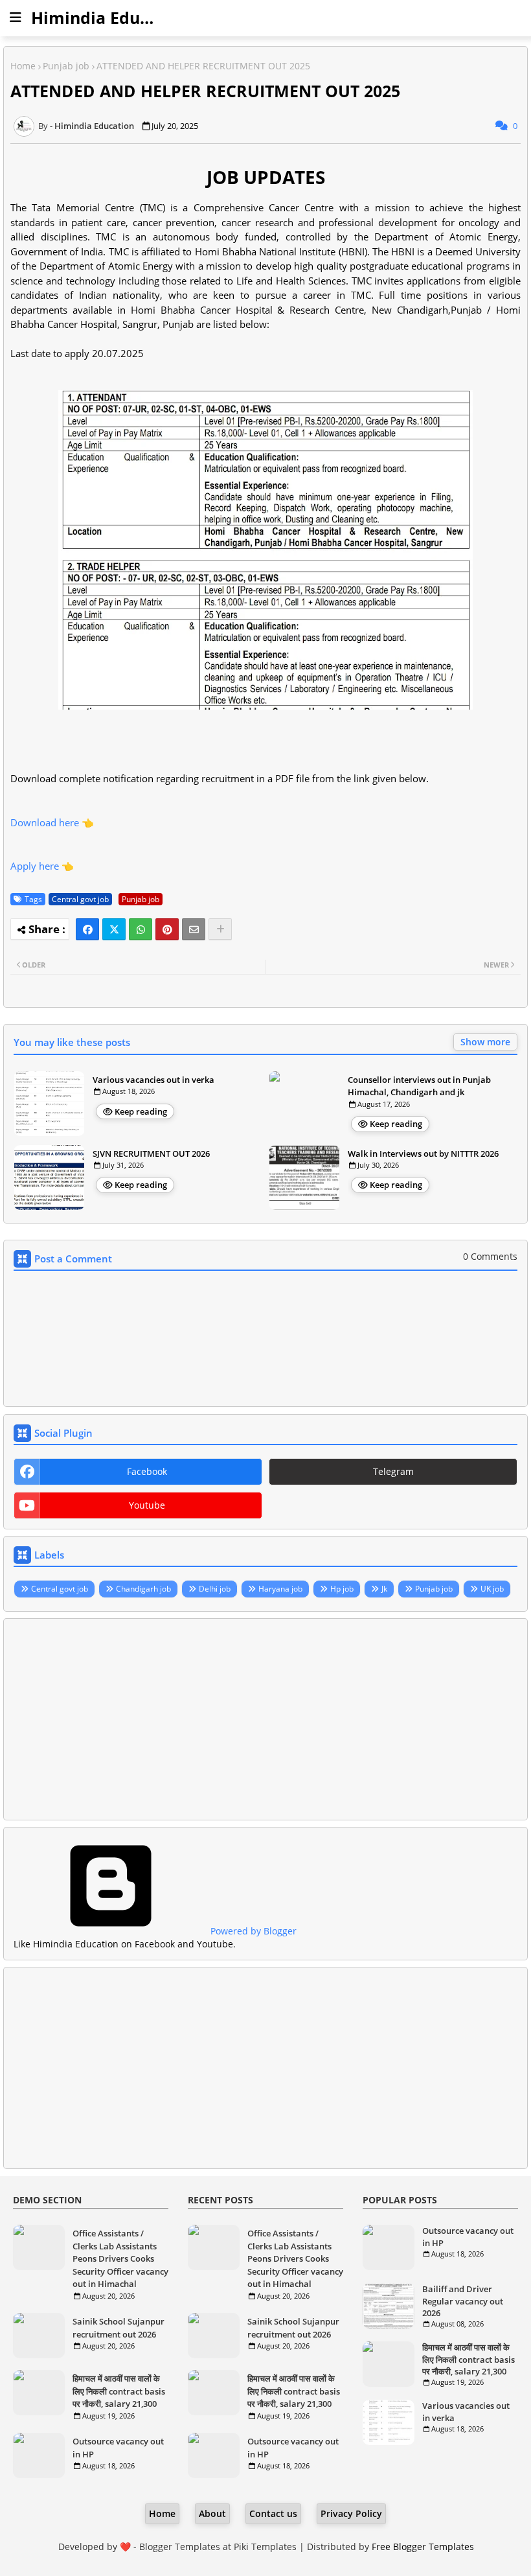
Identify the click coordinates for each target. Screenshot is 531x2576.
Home (23, 66)
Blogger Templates (180, 2547)
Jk (384, 1589)
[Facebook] (87, 929)
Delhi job (215, 1589)
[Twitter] (114, 929)
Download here (45, 822)
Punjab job (66, 66)
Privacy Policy (351, 2513)
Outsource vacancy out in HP (118, 2448)
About (212, 2513)
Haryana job (280, 1589)
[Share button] (220, 929)
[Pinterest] (167, 929)
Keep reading (141, 1111)
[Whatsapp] (141, 929)
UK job (492, 1589)
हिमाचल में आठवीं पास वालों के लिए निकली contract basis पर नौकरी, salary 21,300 (119, 2391)
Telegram (393, 1471)
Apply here (35, 866)
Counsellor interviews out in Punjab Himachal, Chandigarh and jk (419, 1086)
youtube (147, 1505)
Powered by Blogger (252, 1931)
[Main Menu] (16, 17)
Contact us (273, 2513)
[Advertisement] (265, 1719)
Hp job (342, 1589)
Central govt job (80, 899)
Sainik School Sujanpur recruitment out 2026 (119, 2328)
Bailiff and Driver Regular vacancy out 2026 (463, 2301)
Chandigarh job (143, 1589)
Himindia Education (111, 17)
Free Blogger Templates (423, 2547)
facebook (147, 1471)
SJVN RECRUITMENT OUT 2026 (151, 1154)
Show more (485, 1042)
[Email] (194, 929)
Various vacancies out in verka (153, 1080)
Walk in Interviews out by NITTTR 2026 (423, 1154)
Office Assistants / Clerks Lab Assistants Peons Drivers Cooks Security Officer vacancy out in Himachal (120, 2258)
